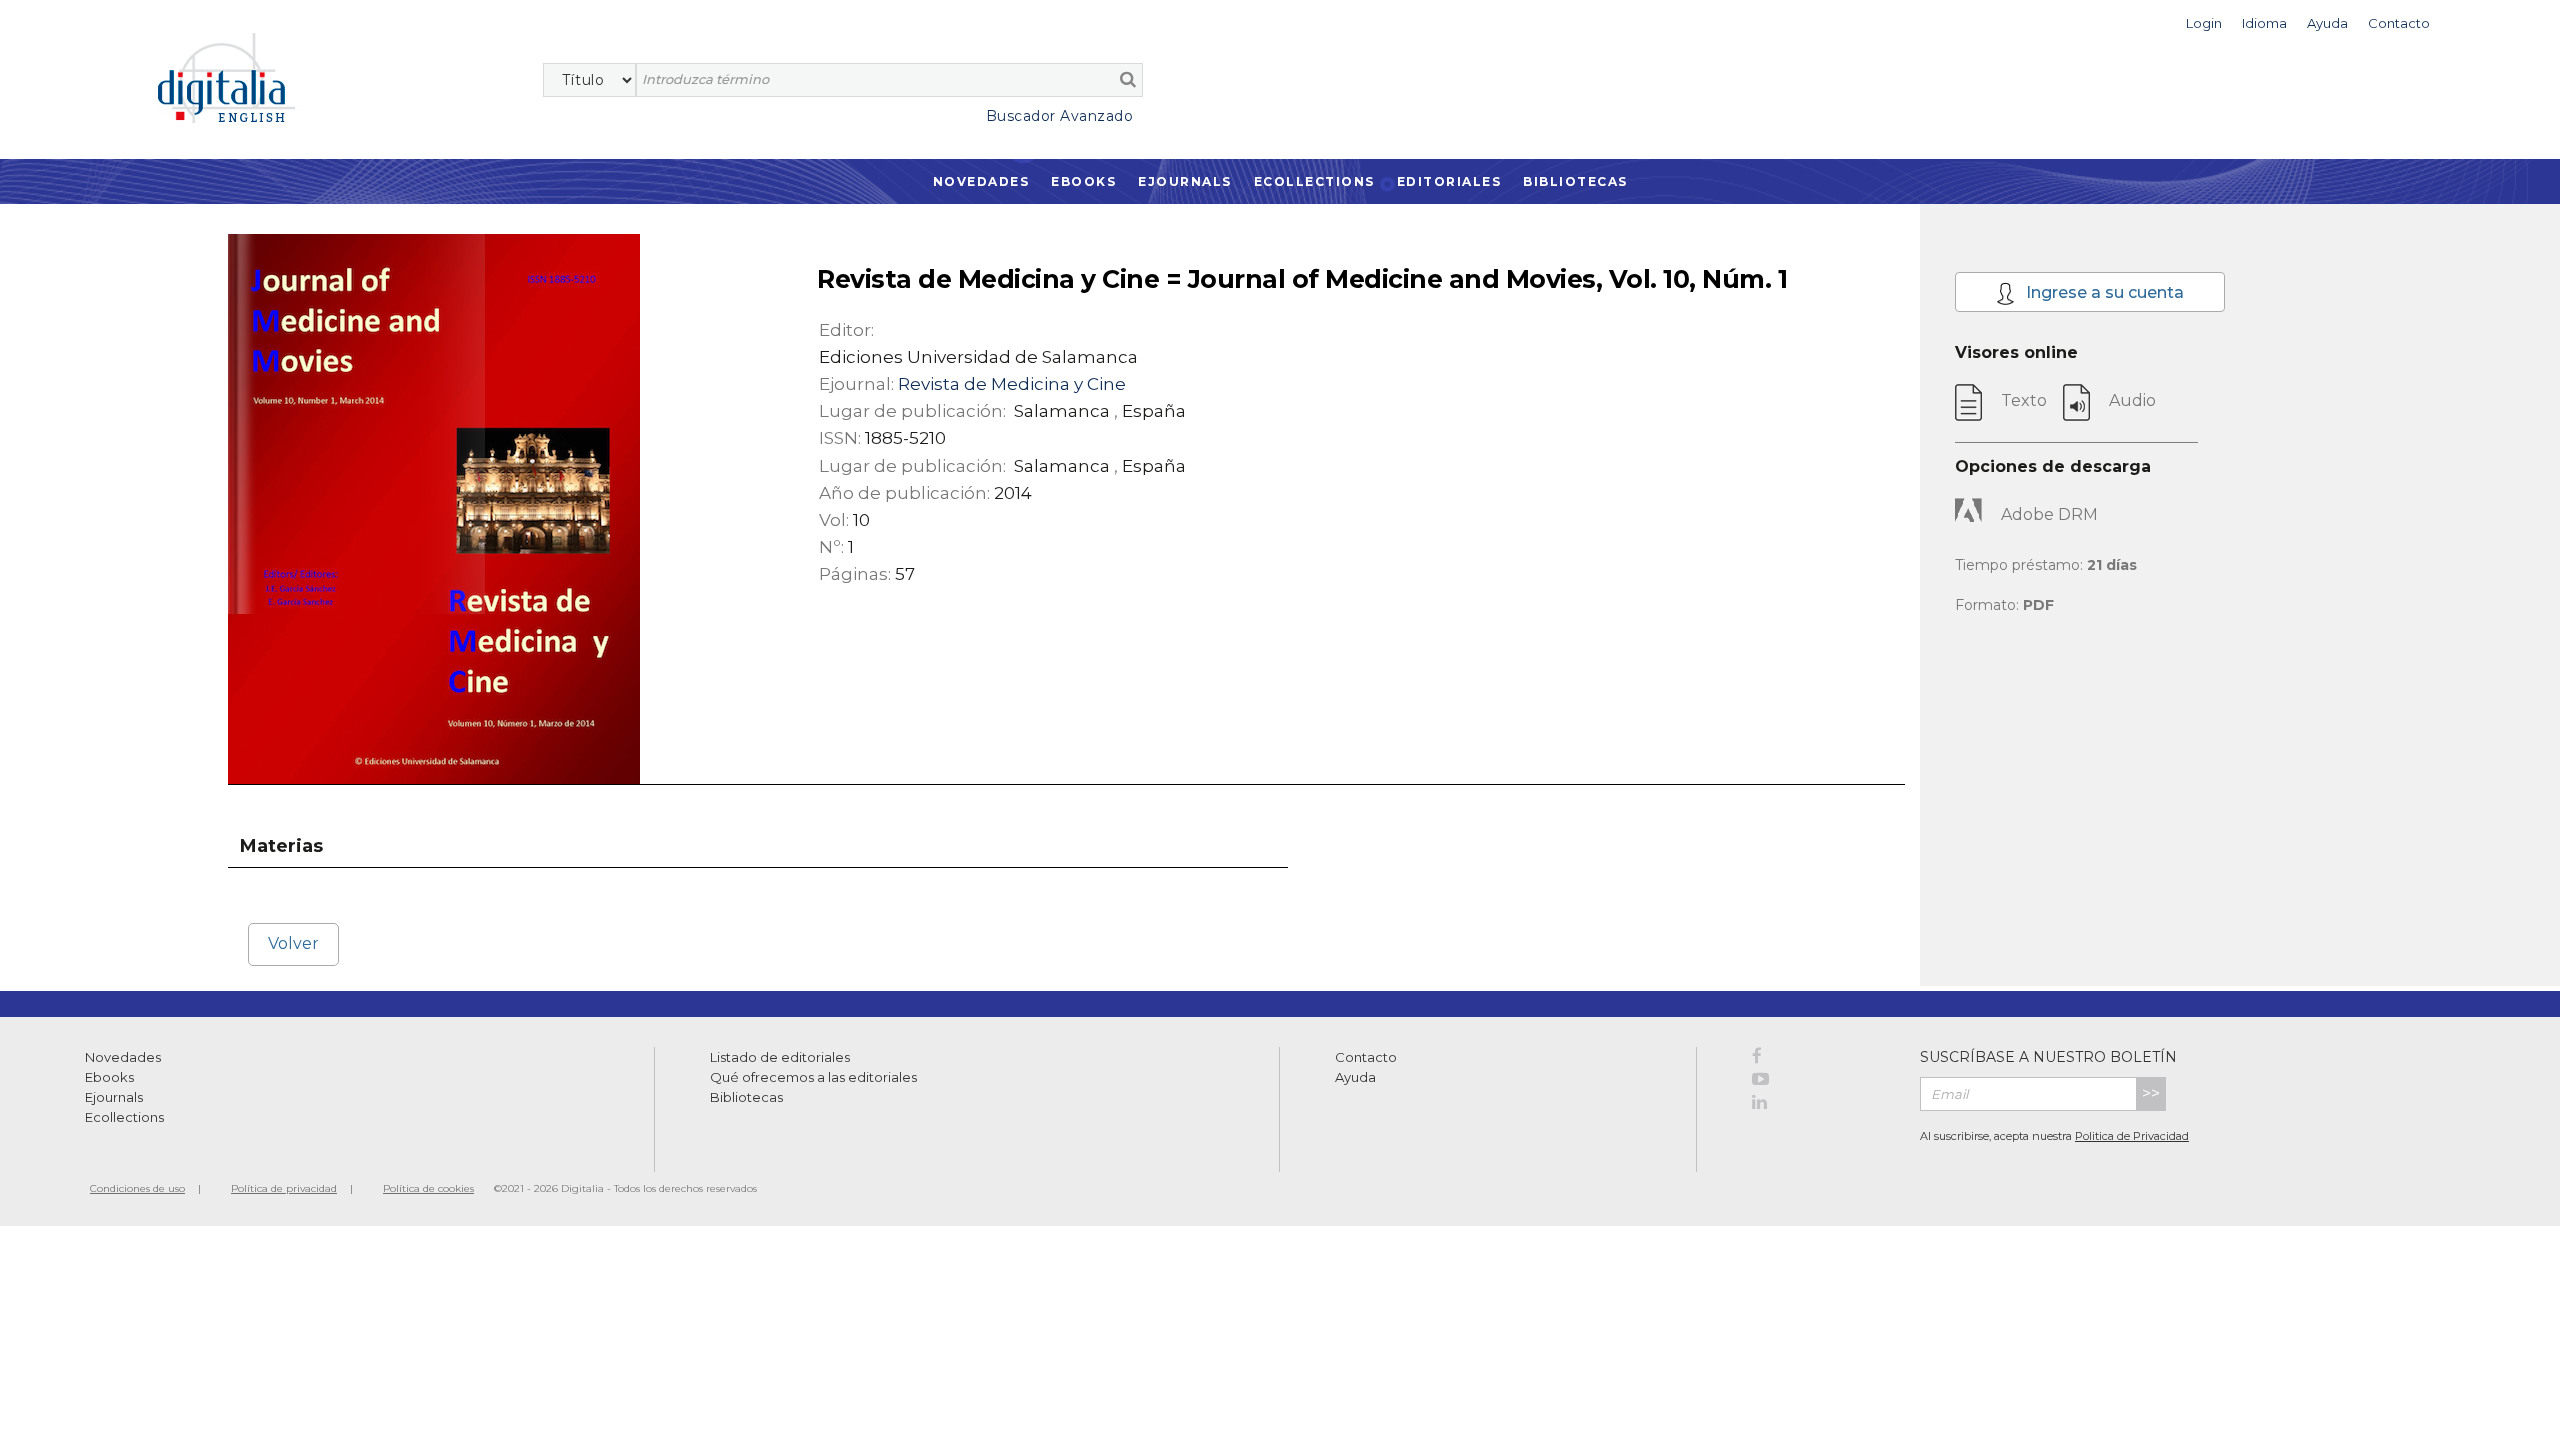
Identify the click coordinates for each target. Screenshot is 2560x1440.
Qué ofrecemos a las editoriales (813, 1077)
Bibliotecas (1575, 181)
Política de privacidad (284, 1188)
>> (2151, 1093)
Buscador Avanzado (1059, 116)
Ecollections (1314, 181)
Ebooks (1083, 181)
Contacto (1366, 1057)
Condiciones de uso (137, 1188)
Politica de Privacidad (2132, 1136)
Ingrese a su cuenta (2103, 292)
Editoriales (1449, 181)
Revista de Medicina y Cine (1012, 384)
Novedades (981, 181)
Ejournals (1185, 181)
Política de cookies (428, 1188)
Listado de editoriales (780, 1057)
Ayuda (1355, 1077)
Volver (293, 943)
